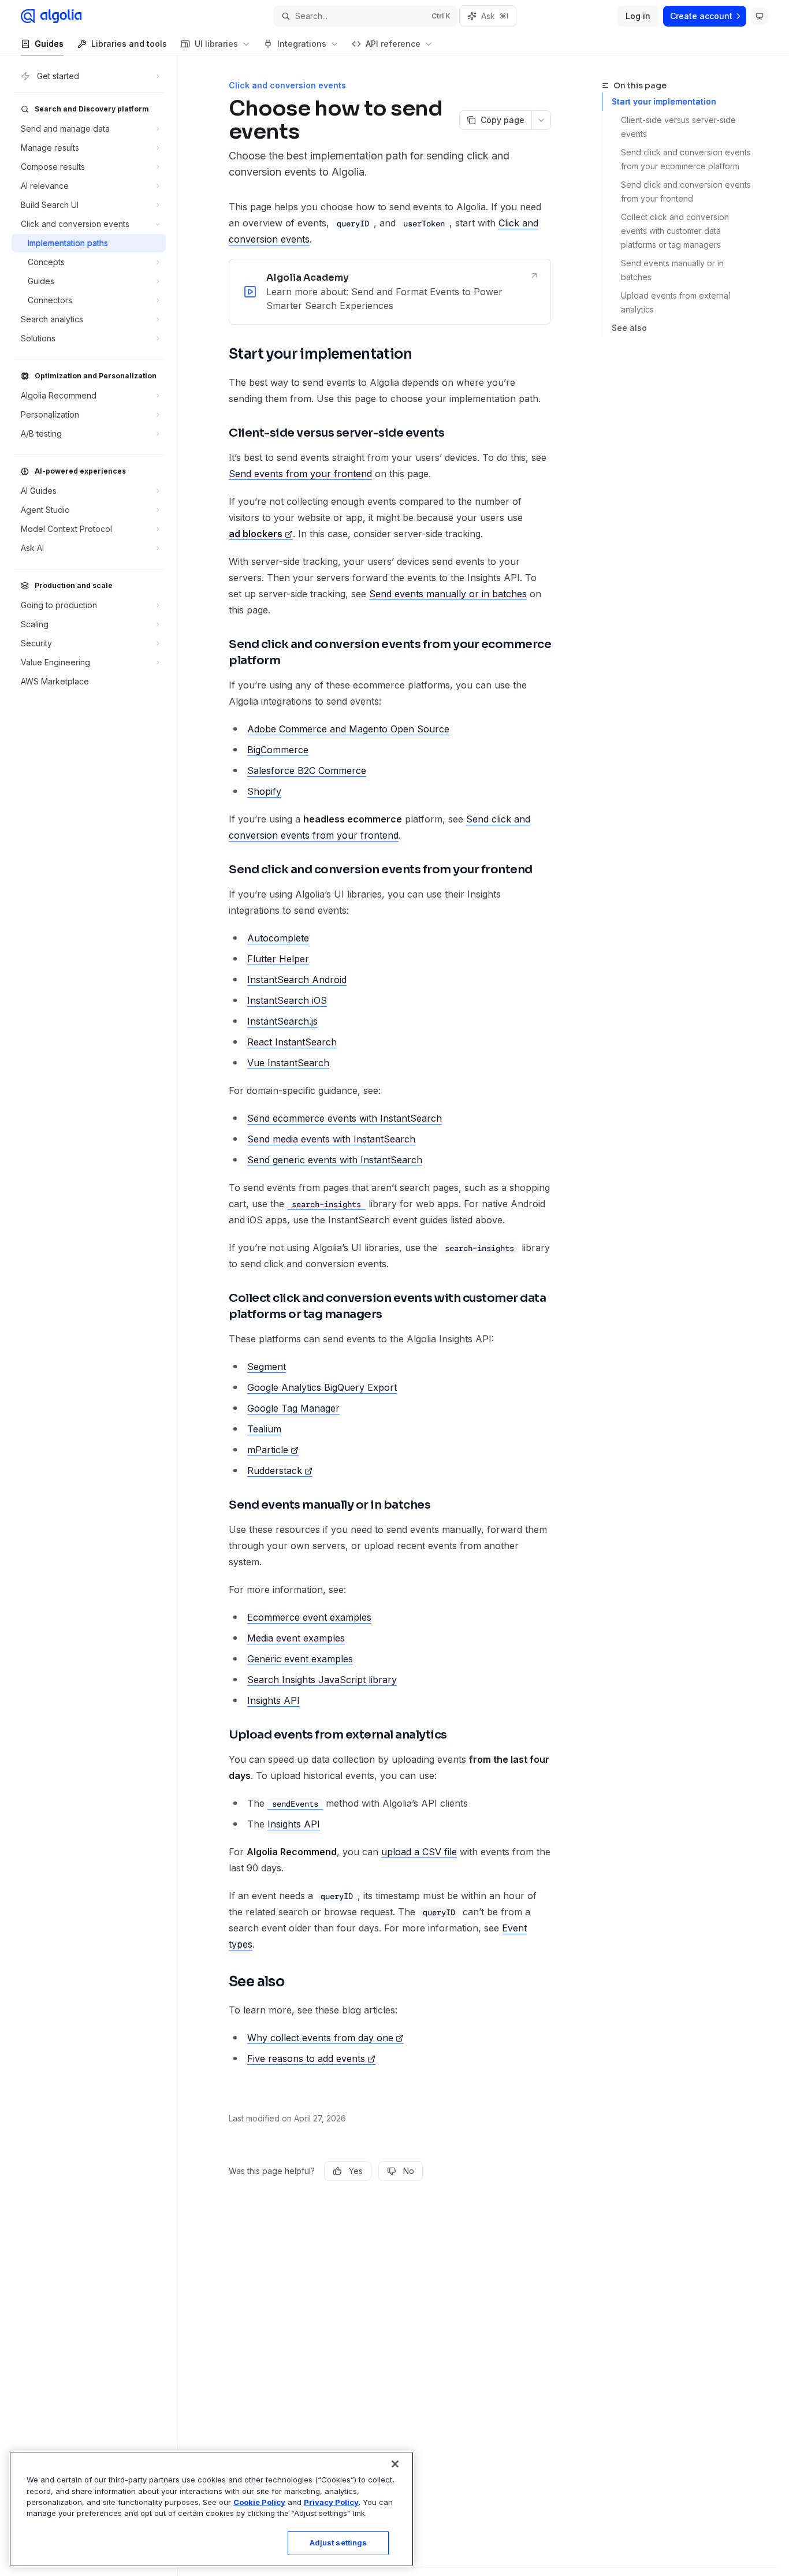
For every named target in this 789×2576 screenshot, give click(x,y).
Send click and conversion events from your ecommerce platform (687, 159)
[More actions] (541, 120)
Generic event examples (300, 1659)
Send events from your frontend (300, 474)
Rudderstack (275, 1471)
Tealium (264, 1429)
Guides (49, 44)
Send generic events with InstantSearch (335, 1160)
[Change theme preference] (760, 16)
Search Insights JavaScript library (322, 1680)
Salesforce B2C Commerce (307, 770)
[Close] (395, 2464)
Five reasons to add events (306, 2058)
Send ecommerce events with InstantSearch (345, 1118)
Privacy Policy (331, 2502)
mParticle (268, 1450)
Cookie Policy (259, 2502)
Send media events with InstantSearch (331, 1139)
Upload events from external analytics (677, 302)
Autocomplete (278, 938)
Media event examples (296, 1638)
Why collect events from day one (320, 2038)
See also (629, 328)
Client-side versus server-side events (680, 127)
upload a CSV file (419, 1852)
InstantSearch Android (297, 980)
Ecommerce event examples (309, 1617)
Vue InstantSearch (288, 1063)
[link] (390, 292)
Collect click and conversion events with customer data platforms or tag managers (676, 231)
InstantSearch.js (282, 1021)
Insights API (273, 1700)
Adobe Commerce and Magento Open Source (348, 729)
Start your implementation (664, 101)
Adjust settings (338, 2543)
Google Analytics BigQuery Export (322, 1387)
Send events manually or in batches (673, 270)
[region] (211, 2509)
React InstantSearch (292, 1042)
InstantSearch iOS (287, 1000)
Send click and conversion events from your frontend (687, 191)
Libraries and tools (129, 44)
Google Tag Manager (293, 1408)
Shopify (264, 791)
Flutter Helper (278, 959)
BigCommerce (278, 750)
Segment (267, 1367)
